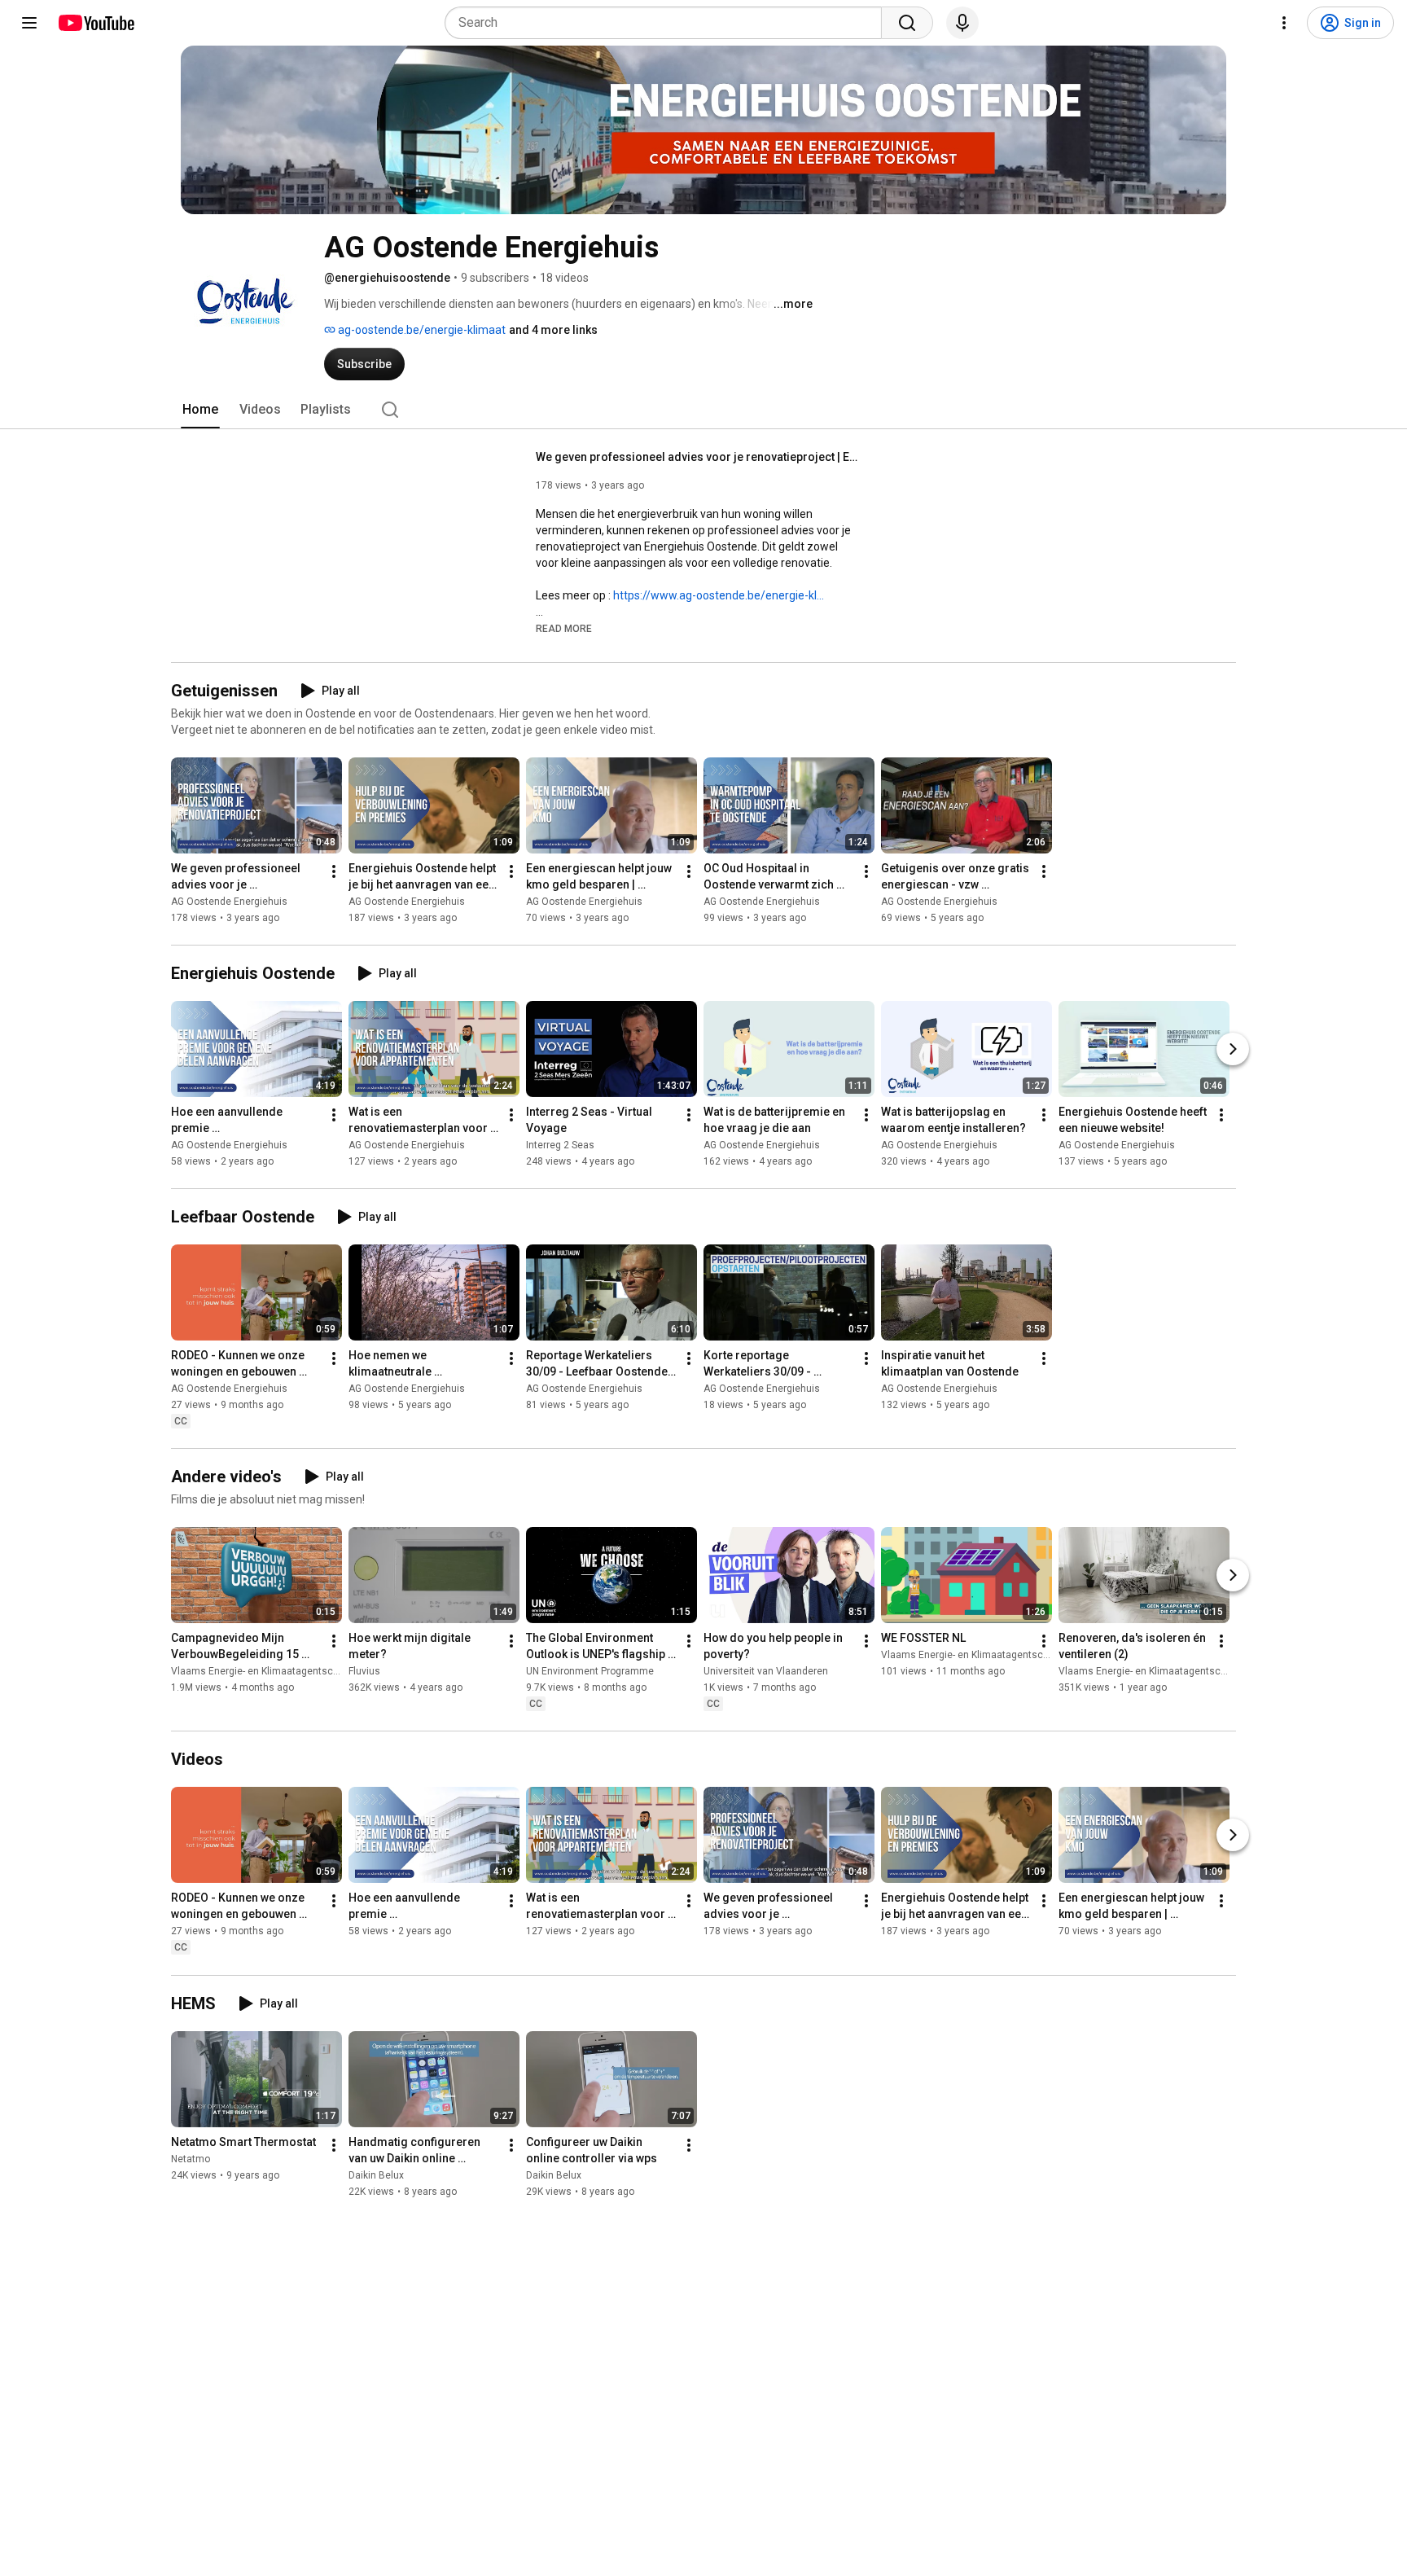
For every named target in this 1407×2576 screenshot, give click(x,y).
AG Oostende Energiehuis (229, 902)
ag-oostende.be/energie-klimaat (421, 330)
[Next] (1233, 1049)
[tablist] (703, 410)
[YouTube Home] (96, 23)
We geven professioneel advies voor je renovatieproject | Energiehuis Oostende (699, 457)
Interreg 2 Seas (560, 1145)
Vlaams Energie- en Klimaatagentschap (260, 1671)
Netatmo (191, 2159)
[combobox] (668, 23)
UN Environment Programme (590, 1671)
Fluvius (364, 1671)
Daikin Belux (376, 2175)
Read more (564, 629)
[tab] (200, 410)
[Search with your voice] (962, 23)
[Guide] (29, 23)
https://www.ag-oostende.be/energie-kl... (719, 595)
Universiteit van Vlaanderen (766, 1671)
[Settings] (1284, 23)
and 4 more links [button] (553, 330)
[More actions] (334, 871)
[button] (564, 628)
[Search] (907, 23)
